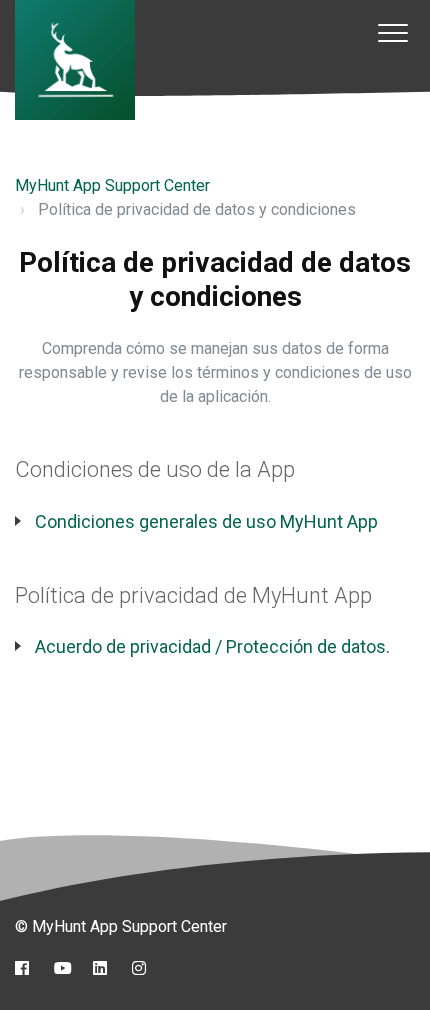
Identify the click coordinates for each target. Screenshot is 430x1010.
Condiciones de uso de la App (155, 469)
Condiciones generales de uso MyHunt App (206, 521)
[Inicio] (75, 60)
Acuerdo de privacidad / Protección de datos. (212, 646)
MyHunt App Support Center (112, 185)
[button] (392, 32)
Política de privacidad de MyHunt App (193, 595)
